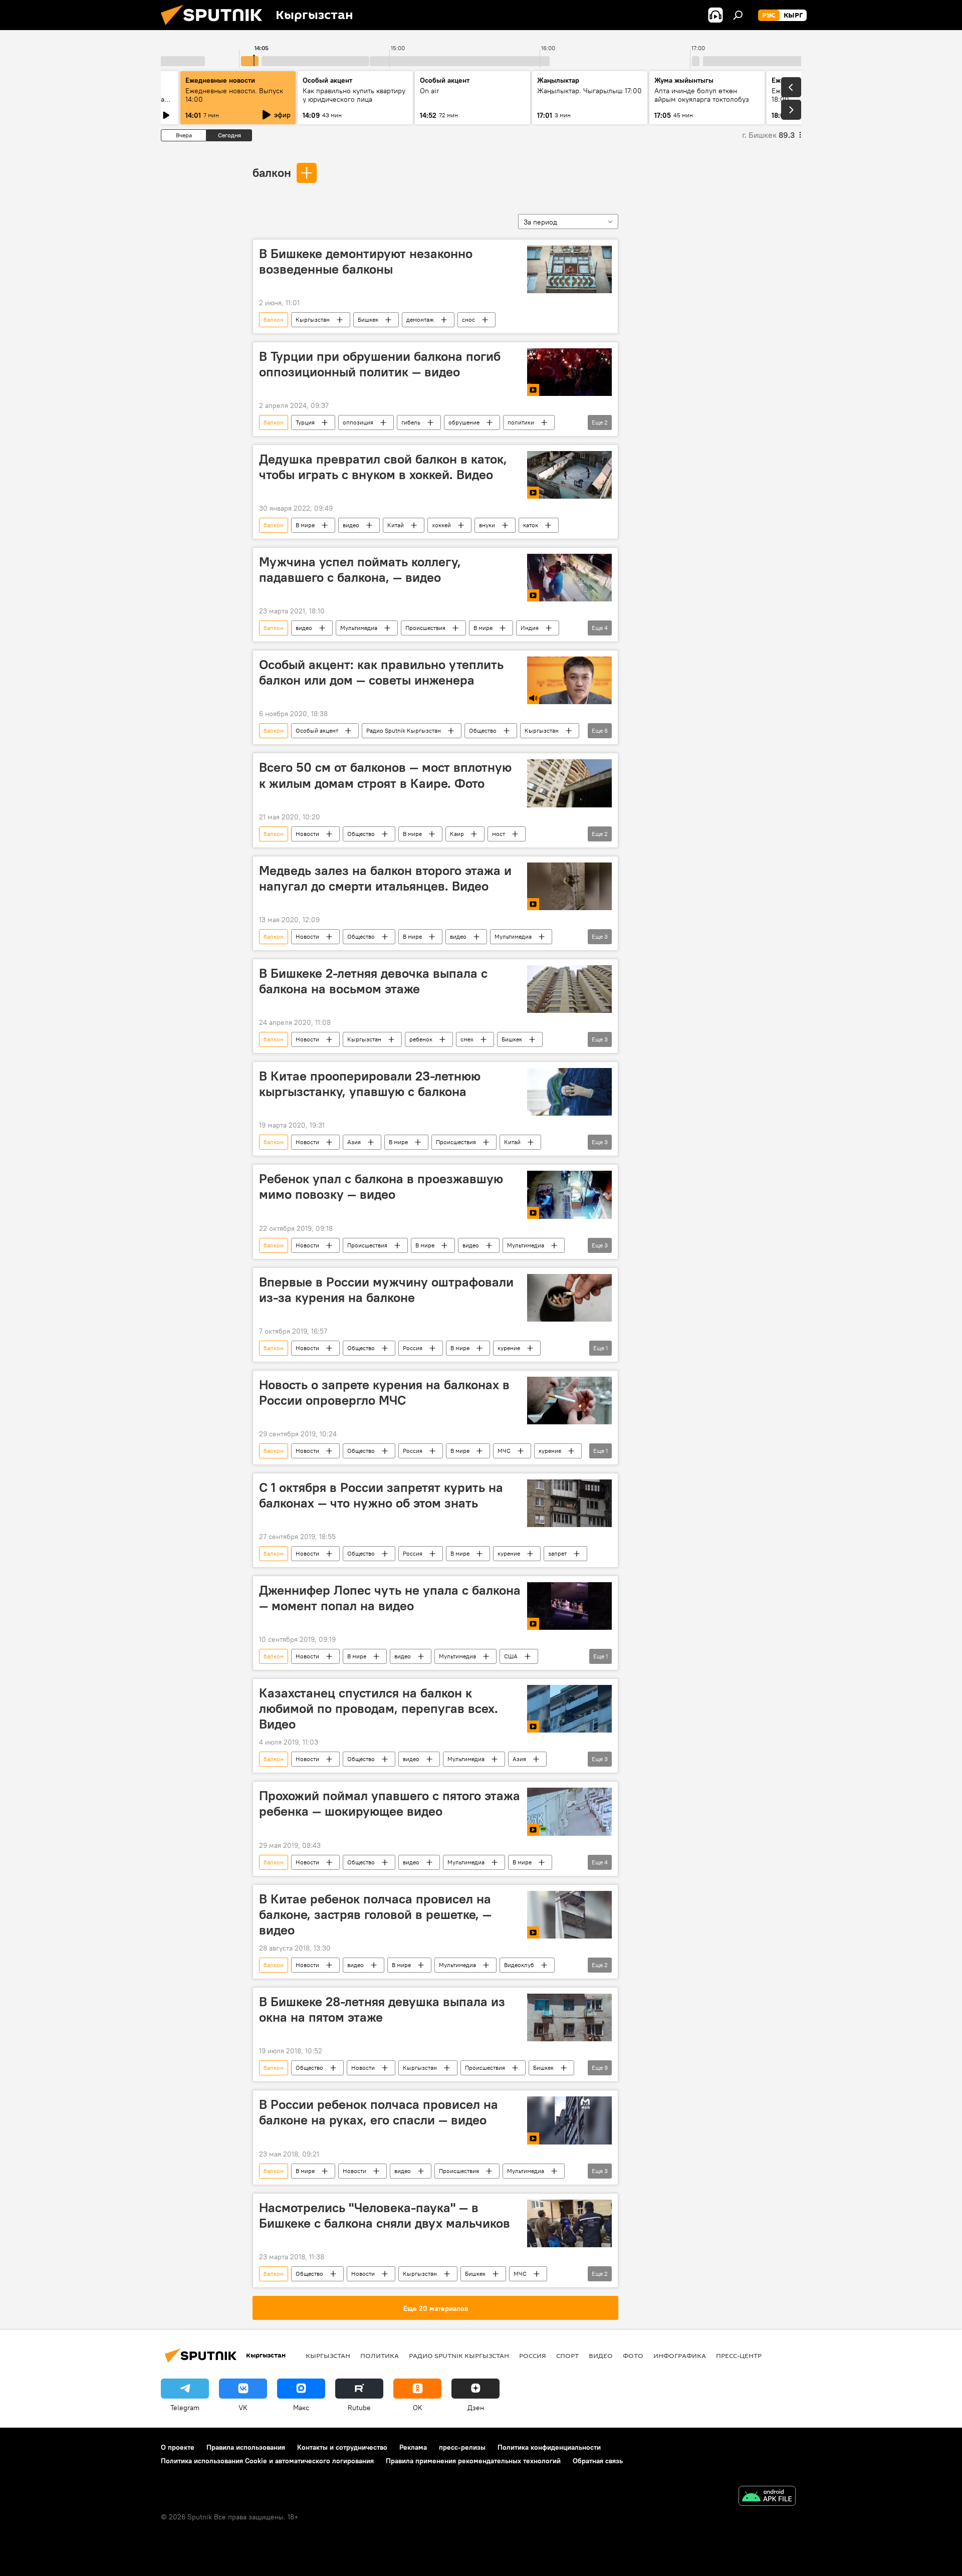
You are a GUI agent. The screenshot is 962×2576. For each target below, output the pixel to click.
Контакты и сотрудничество (342, 2447)
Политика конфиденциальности (549, 2447)
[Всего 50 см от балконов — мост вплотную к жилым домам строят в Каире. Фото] (569, 783)
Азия (354, 1142)
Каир (457, 834)
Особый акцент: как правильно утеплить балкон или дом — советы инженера (381, 672)
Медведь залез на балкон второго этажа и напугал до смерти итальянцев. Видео (385, 878)
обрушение (464, 422)
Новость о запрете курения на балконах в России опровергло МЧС (384, 1392)
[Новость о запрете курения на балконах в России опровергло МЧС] (569, 1401)
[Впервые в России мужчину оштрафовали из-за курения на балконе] (569, 1298)
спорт (567, 2355)
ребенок (421, 1039)
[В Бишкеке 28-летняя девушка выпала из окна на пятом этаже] (569, 2017)
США (511, 1656)
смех (467, 1039)
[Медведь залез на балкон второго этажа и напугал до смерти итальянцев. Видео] (569, 886)
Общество (483, 730)
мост (499, 834)
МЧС (504, 1451)
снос (468, 319)
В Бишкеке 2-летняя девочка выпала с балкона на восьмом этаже (373, 981)
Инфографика (680, 2355)
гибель (411, 422)
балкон (272, 172)
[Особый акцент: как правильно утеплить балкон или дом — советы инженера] (569, 680)
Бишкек (368, 319)
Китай (396, 525)
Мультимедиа (359, 628)
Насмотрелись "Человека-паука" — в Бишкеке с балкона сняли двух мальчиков (385, 2215)
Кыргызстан (313, 319)
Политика (380, 2355)
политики (521, 422)
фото (633, 2355)
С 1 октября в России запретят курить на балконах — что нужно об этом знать (381, 1495)
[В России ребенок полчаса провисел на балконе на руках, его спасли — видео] (569, 2120)
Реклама (413, 2447)
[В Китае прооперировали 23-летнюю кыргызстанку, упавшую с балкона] (569, 1092)
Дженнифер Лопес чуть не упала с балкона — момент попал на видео (390, 1598)
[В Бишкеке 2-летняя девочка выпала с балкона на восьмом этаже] (569, 989)
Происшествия (425, 628)
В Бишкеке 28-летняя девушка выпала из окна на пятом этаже (382, 2009)
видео (351, 525)
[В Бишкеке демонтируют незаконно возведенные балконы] (569, 269)
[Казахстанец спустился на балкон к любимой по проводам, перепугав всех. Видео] (569, 1709)
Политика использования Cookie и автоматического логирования (267, 2461)
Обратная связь (598, 2461)
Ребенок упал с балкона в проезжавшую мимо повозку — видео (381, 1187)
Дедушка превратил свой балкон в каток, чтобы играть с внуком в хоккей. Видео (383, 467)
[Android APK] (767, 2497)
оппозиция (358, 422)
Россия (413, 1348)
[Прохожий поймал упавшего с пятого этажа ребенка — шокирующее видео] (569, 1812)
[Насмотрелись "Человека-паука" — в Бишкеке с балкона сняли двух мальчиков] (569, 2223)
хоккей (441, 525)
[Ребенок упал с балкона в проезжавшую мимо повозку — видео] (569, 1195)
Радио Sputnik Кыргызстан (404, 730)
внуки (487, 525)
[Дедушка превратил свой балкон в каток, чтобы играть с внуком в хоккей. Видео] (569, 475)
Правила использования (246, 2447)
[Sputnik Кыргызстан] (215, 28)
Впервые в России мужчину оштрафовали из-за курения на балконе (386, 1290)
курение (509, 1348)
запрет (557, 1553)
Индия (530, 628)
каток (531, 525)
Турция (305, 422)
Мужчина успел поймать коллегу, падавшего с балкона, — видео (360, 570)
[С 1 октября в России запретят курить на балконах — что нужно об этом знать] (569, 1503)
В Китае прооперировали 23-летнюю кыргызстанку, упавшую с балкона (370, 1084)
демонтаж (420, 319)
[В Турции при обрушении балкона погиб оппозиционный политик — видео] (569, 372)
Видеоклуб (519, 1965)
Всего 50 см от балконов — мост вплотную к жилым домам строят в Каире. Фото (385, 775)
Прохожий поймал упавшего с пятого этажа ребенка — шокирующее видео (390, 1803)
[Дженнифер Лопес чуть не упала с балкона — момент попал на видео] (569, 1606)
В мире (305, 525)
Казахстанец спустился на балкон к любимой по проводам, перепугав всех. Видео (379, 1708)
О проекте (178, 2447)
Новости (307, 834)
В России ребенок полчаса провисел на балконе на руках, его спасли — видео (379, 2112)
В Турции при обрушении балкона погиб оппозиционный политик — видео (380, 364)
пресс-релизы (462, 2447)
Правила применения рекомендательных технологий (473, 2461)
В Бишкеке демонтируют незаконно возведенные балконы (366, 261)
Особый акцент (317, 730)
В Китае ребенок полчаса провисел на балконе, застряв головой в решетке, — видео (375, 1914)
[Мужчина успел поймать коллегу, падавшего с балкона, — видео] (569, 578)
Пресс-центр (739, 2355)
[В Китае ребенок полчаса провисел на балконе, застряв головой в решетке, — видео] (569, 1915)
